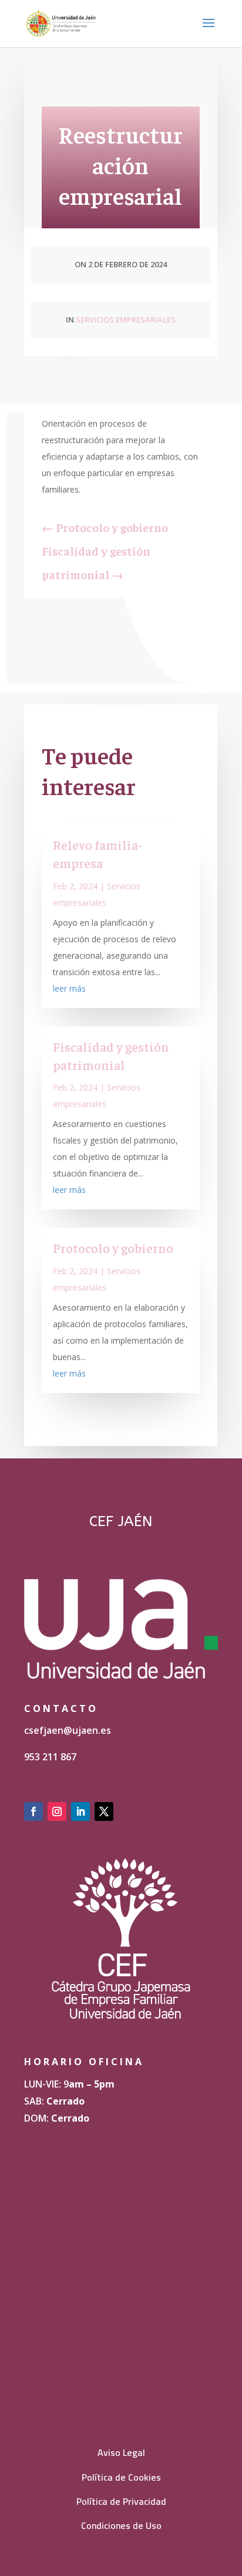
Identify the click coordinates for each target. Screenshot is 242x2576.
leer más (69, 988)
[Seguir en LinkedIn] (80, 1811)
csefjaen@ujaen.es (68, 1730)
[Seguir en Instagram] (57, 1811)
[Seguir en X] (104, 1811)
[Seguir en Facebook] (33, 1811)
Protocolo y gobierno (113, 1248)
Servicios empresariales (126, 320)
